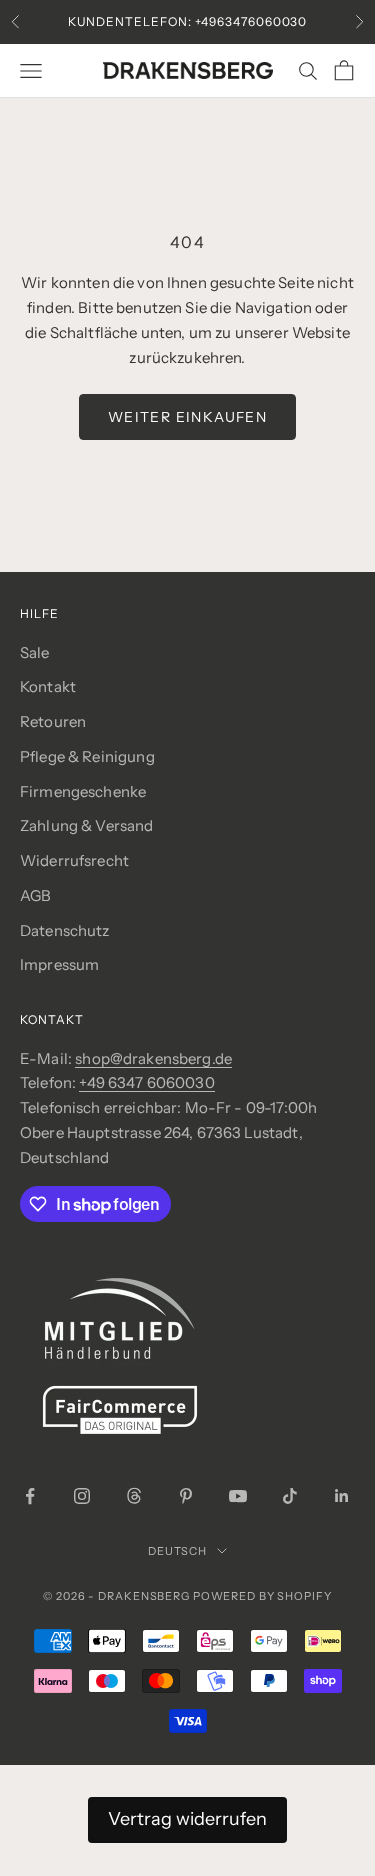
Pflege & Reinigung (87, 756)
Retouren (53, 721)
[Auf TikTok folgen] (290, 1496)
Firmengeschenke (83, 791)
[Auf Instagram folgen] (82, 1496)
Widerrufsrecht (74, 860)
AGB (35, 895)
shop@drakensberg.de (153, 1058)
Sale (35, 652)
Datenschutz (65, 930)
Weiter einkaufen (187, 417)
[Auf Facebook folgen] (30, 1496)
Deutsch (177, 1551)
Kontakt (48, 686)
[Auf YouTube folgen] (238, 1496)
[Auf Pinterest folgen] (186, 1496)
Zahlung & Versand (87, 825)
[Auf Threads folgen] (134, 1496)
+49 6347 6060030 (146, 1082)
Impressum (59, 964)
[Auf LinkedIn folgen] (342, 1496)
